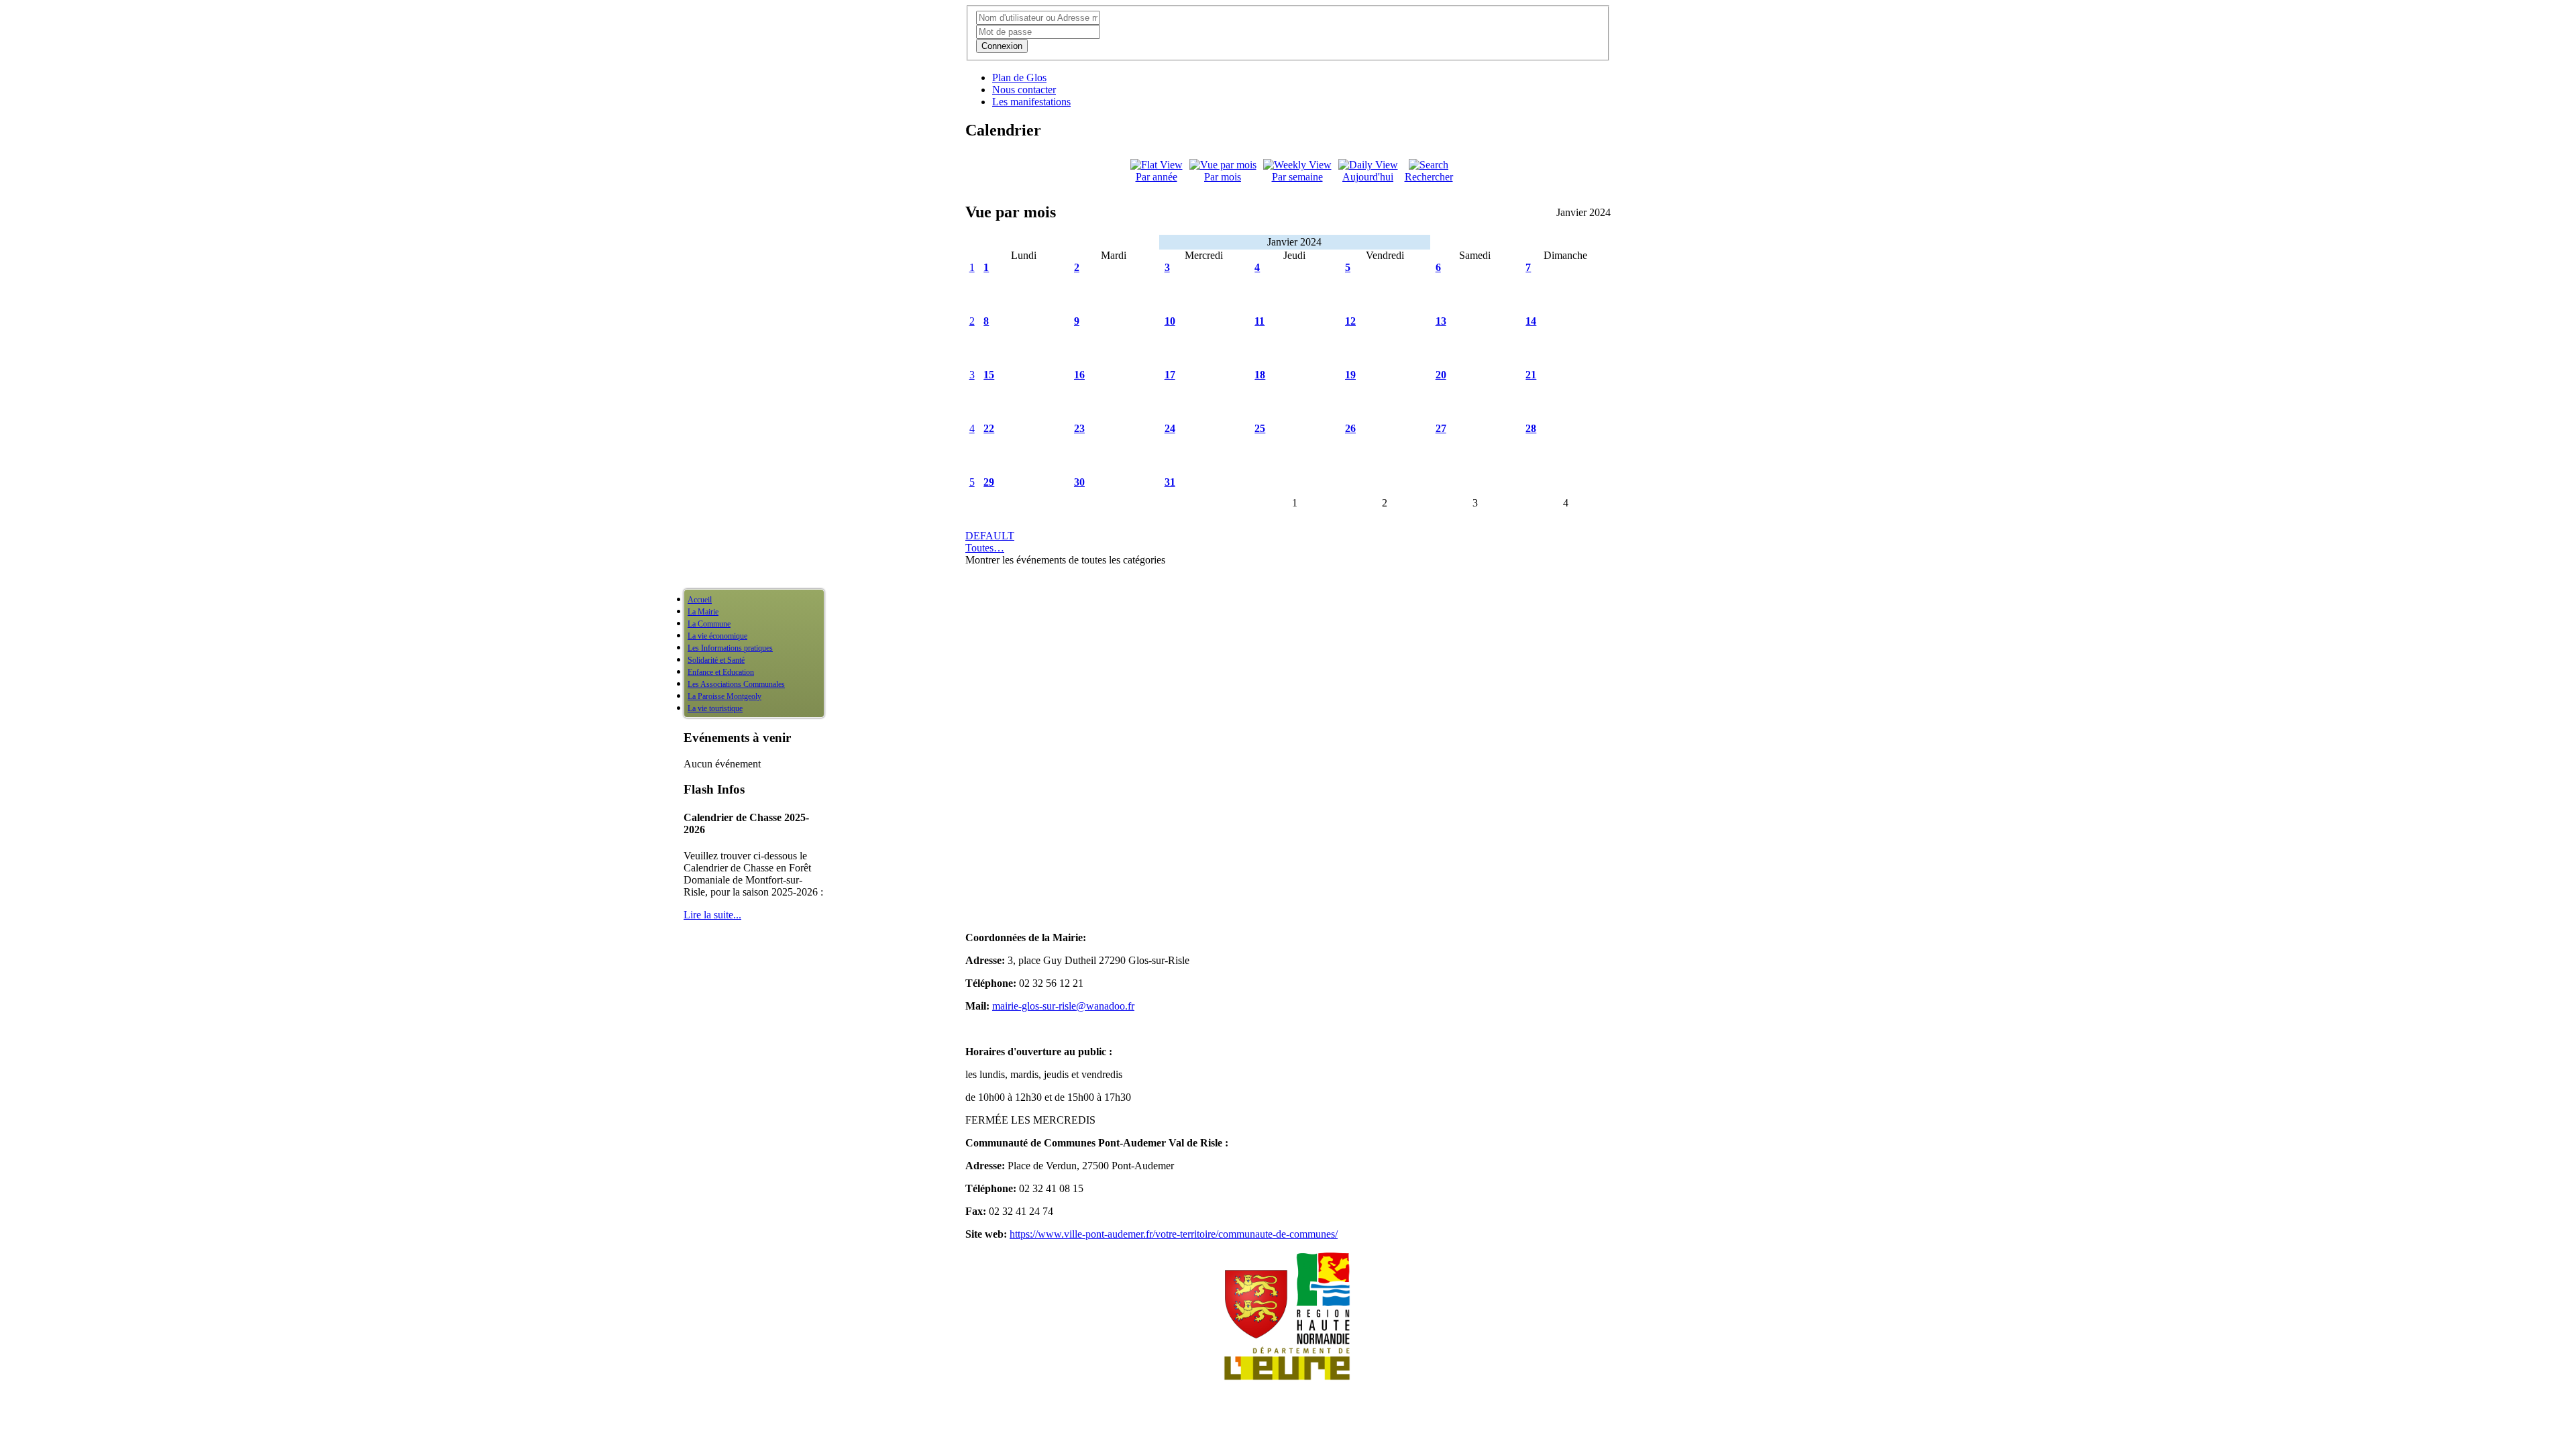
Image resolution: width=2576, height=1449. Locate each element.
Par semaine (1297, 177)
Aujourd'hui (1368, 177)
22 (989, 428)
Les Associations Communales (736, 684)
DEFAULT (990, 536)
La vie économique (717, 636)
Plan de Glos (1019, 77)
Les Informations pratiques (730, 648)
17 (1170, 375)
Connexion (1002, 46)
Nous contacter (1024, 90)
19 (1350, 375)
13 (1441, 321)
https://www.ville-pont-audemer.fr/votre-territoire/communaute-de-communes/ (1174, 1234)
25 (1260, 428)
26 (1350, 428)
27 (1441, 428)
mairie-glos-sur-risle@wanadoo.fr (1063, 1006)
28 (1531, 428)
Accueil (700, 600)
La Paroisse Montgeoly (724, 696)
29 (989, 482)
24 (1170, 428)
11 (1259, 321)
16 (1079, 375)
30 (1079, 482)
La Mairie (703, 612)
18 (1260, 375)
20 (1441, 375)
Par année (1157, 177)
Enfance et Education (721, 672)
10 (1170, 321)
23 (1079, 428)
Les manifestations (1031, 102)
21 (1531, 375)
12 (1350, 321)
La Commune (709, 624)
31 (1170, 482)
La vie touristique (715, 708)
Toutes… (985, 548)
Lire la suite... (712, 915)
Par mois (1223, 177)
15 (989, 375)
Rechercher (1429, 177)
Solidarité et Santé (716, 660)
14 (1531, 321)
